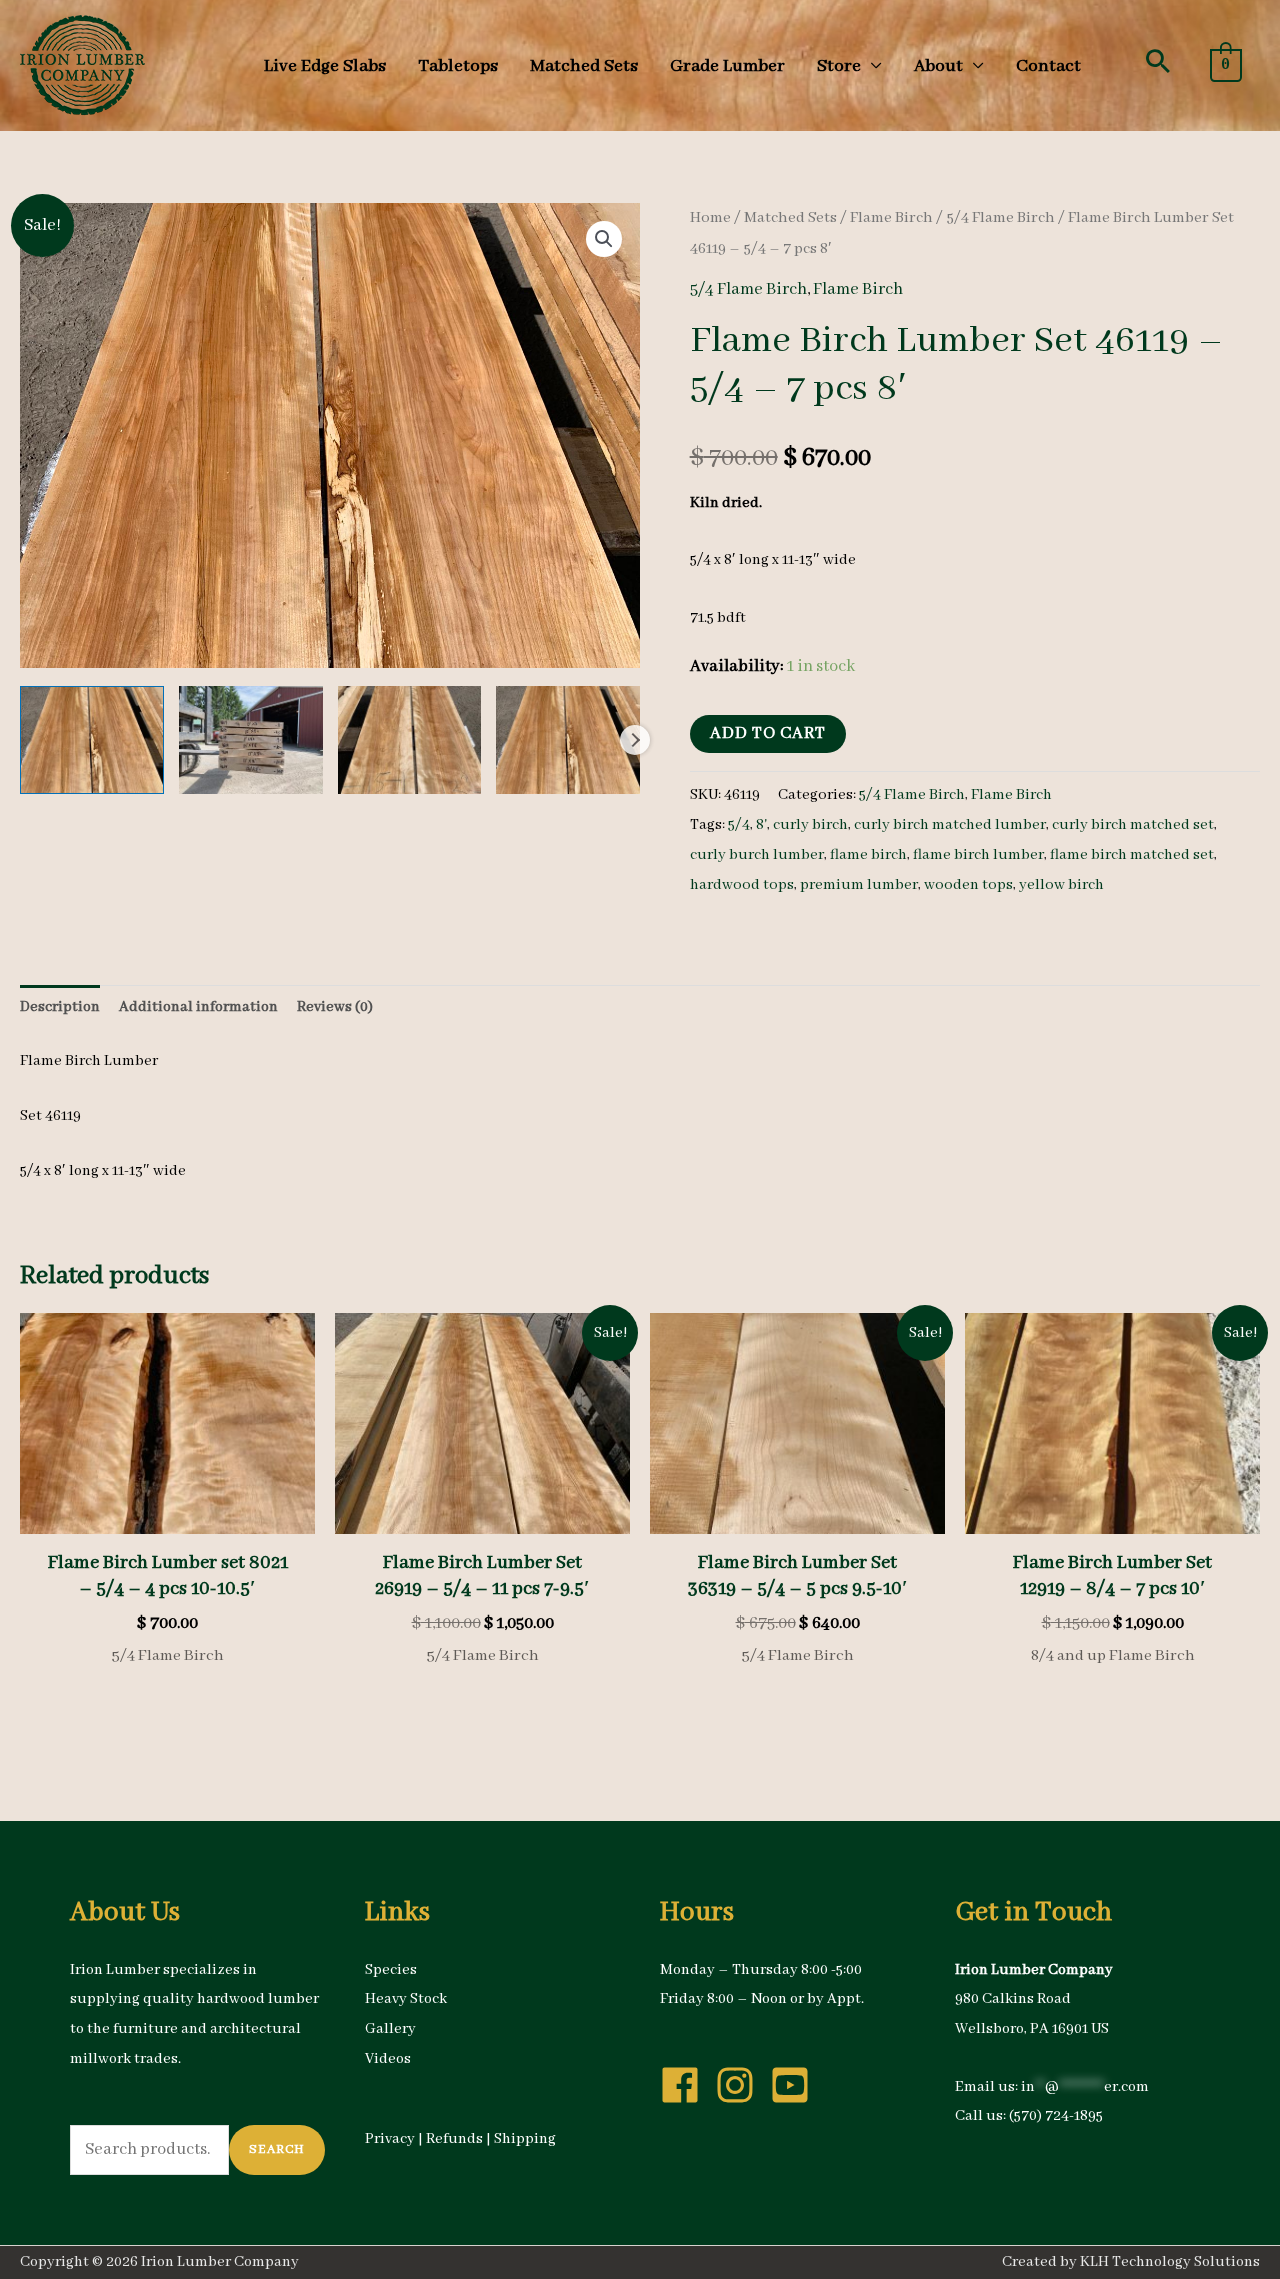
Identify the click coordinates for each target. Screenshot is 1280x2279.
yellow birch (1061, 885)
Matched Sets (790, 218)
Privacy (390, 2139)
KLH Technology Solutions (1170, 2262)
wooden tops (968, 885)
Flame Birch (891, 218)
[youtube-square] (796, 2085)
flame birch (868, 855)
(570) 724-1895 (1056, 2116)
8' (761, 825)
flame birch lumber (978, 855)
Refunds (454, 2139)
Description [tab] (60, 1007)
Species (391, 1970)
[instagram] (741, 2085)
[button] (1158, 61)
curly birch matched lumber (950, 825)
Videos (388, 2059)
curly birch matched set (1133, 825)
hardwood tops (742, 885)
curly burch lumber (757, 855)
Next (635, 740)
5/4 (739, 825)
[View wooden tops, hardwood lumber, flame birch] (92, 740)
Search (277, 2149)
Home (710, 218)
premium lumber (859, 885)
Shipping (525, 2139)
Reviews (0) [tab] (335, 1007)
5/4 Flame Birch (1000, 218)
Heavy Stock (406, 1999)
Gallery (390, 2029)
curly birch (810, 825)
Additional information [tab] (198, 1007)
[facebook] (686, 2085)
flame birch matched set (1132, 855)
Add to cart (768, 733)
